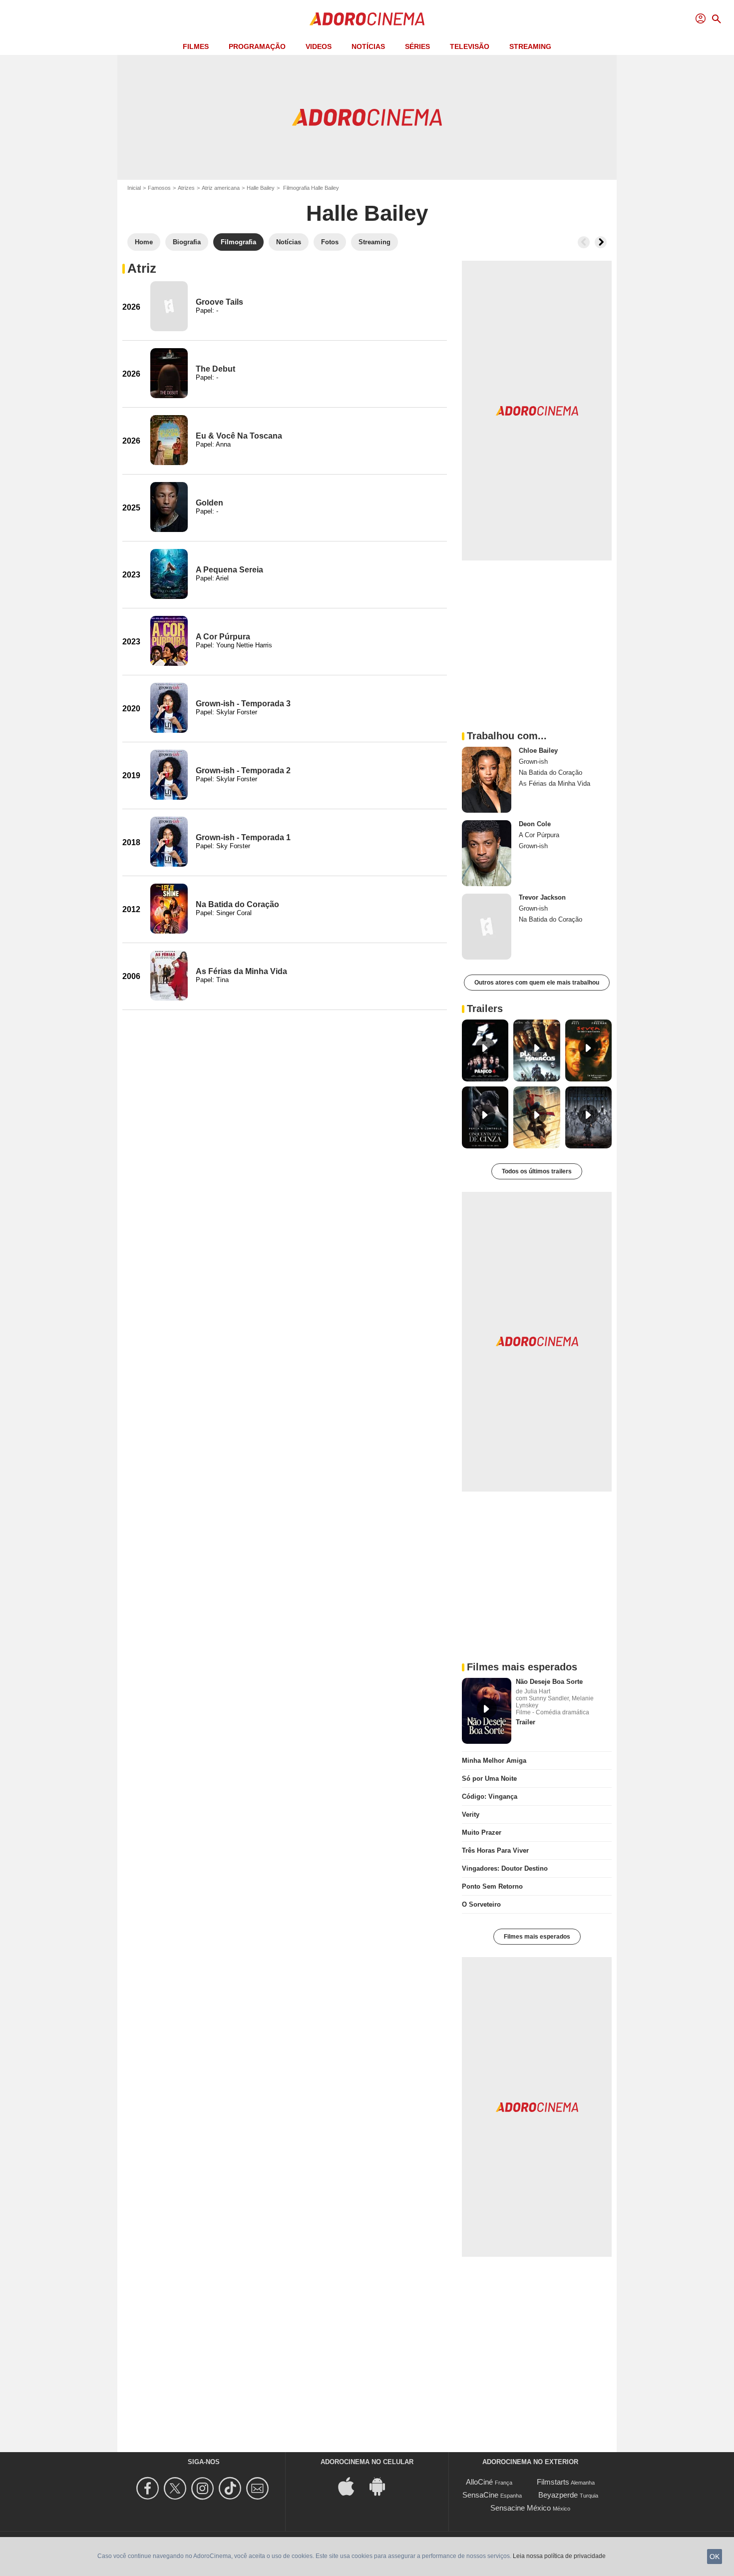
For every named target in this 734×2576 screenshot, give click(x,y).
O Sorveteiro (481, 1904)
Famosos (159, 188)
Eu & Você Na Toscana (239, 436)
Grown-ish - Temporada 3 (243, 704)
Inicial (134, 188)
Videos (319, 46)
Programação (257, 46)
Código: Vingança (490, 1797)
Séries (417, 46)
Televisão (470, 46)
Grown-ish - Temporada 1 (243, 837)
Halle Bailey (261, 188)
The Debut (215, 369)
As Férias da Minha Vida (241, 971)
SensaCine (480, 2495)
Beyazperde (558, 2495)
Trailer (526, 1722)
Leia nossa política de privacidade (559, 2556)
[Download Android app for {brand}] (382, 2486)
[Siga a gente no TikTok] (231, 2488)
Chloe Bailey (538, 751)
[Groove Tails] (169, 306)
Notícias (368, 46)
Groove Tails (219, 302)
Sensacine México (521, 2508)
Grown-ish (533, 762)
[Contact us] (259, 2488)
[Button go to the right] (601, 242)
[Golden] (169, 507)
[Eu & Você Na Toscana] (169, 440)
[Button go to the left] (584, 242)
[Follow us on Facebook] (149, 2488)
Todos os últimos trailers (537, 1171)
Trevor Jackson (542, 897)
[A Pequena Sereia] (169, 574)
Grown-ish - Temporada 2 (243, 771)
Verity (471, 1814)
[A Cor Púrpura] (169, 641)
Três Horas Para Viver (495, 1850)
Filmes (196, 46)
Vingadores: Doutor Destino (505, 1868)
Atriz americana (221, 188)
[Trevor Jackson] (487, 927)
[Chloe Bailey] (487, 780)
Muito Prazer (482, 1832)
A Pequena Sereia (229, 570)
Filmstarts (553, 2482)
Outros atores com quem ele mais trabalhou (537, 983)
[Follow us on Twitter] (177, 2488)
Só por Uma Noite (489, 1779)
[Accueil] (367, 19)
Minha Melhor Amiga (494, 1761)
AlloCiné (479, 2482)
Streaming (530, 46)
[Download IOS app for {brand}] (352, 2486)
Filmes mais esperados (537, 1937)
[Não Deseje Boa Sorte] (487, 1711)
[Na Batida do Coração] (169, 909)
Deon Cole (535, 824)
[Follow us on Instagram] (204, 2488)
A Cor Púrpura (223, 637)
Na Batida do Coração (237, 904)
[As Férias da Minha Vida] (169, 976)
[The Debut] (169, 373)
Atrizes (186, 188)
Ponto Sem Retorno (492, 1886)
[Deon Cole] (487, 853)
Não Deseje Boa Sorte (549, 1682)
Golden (209, 503)
